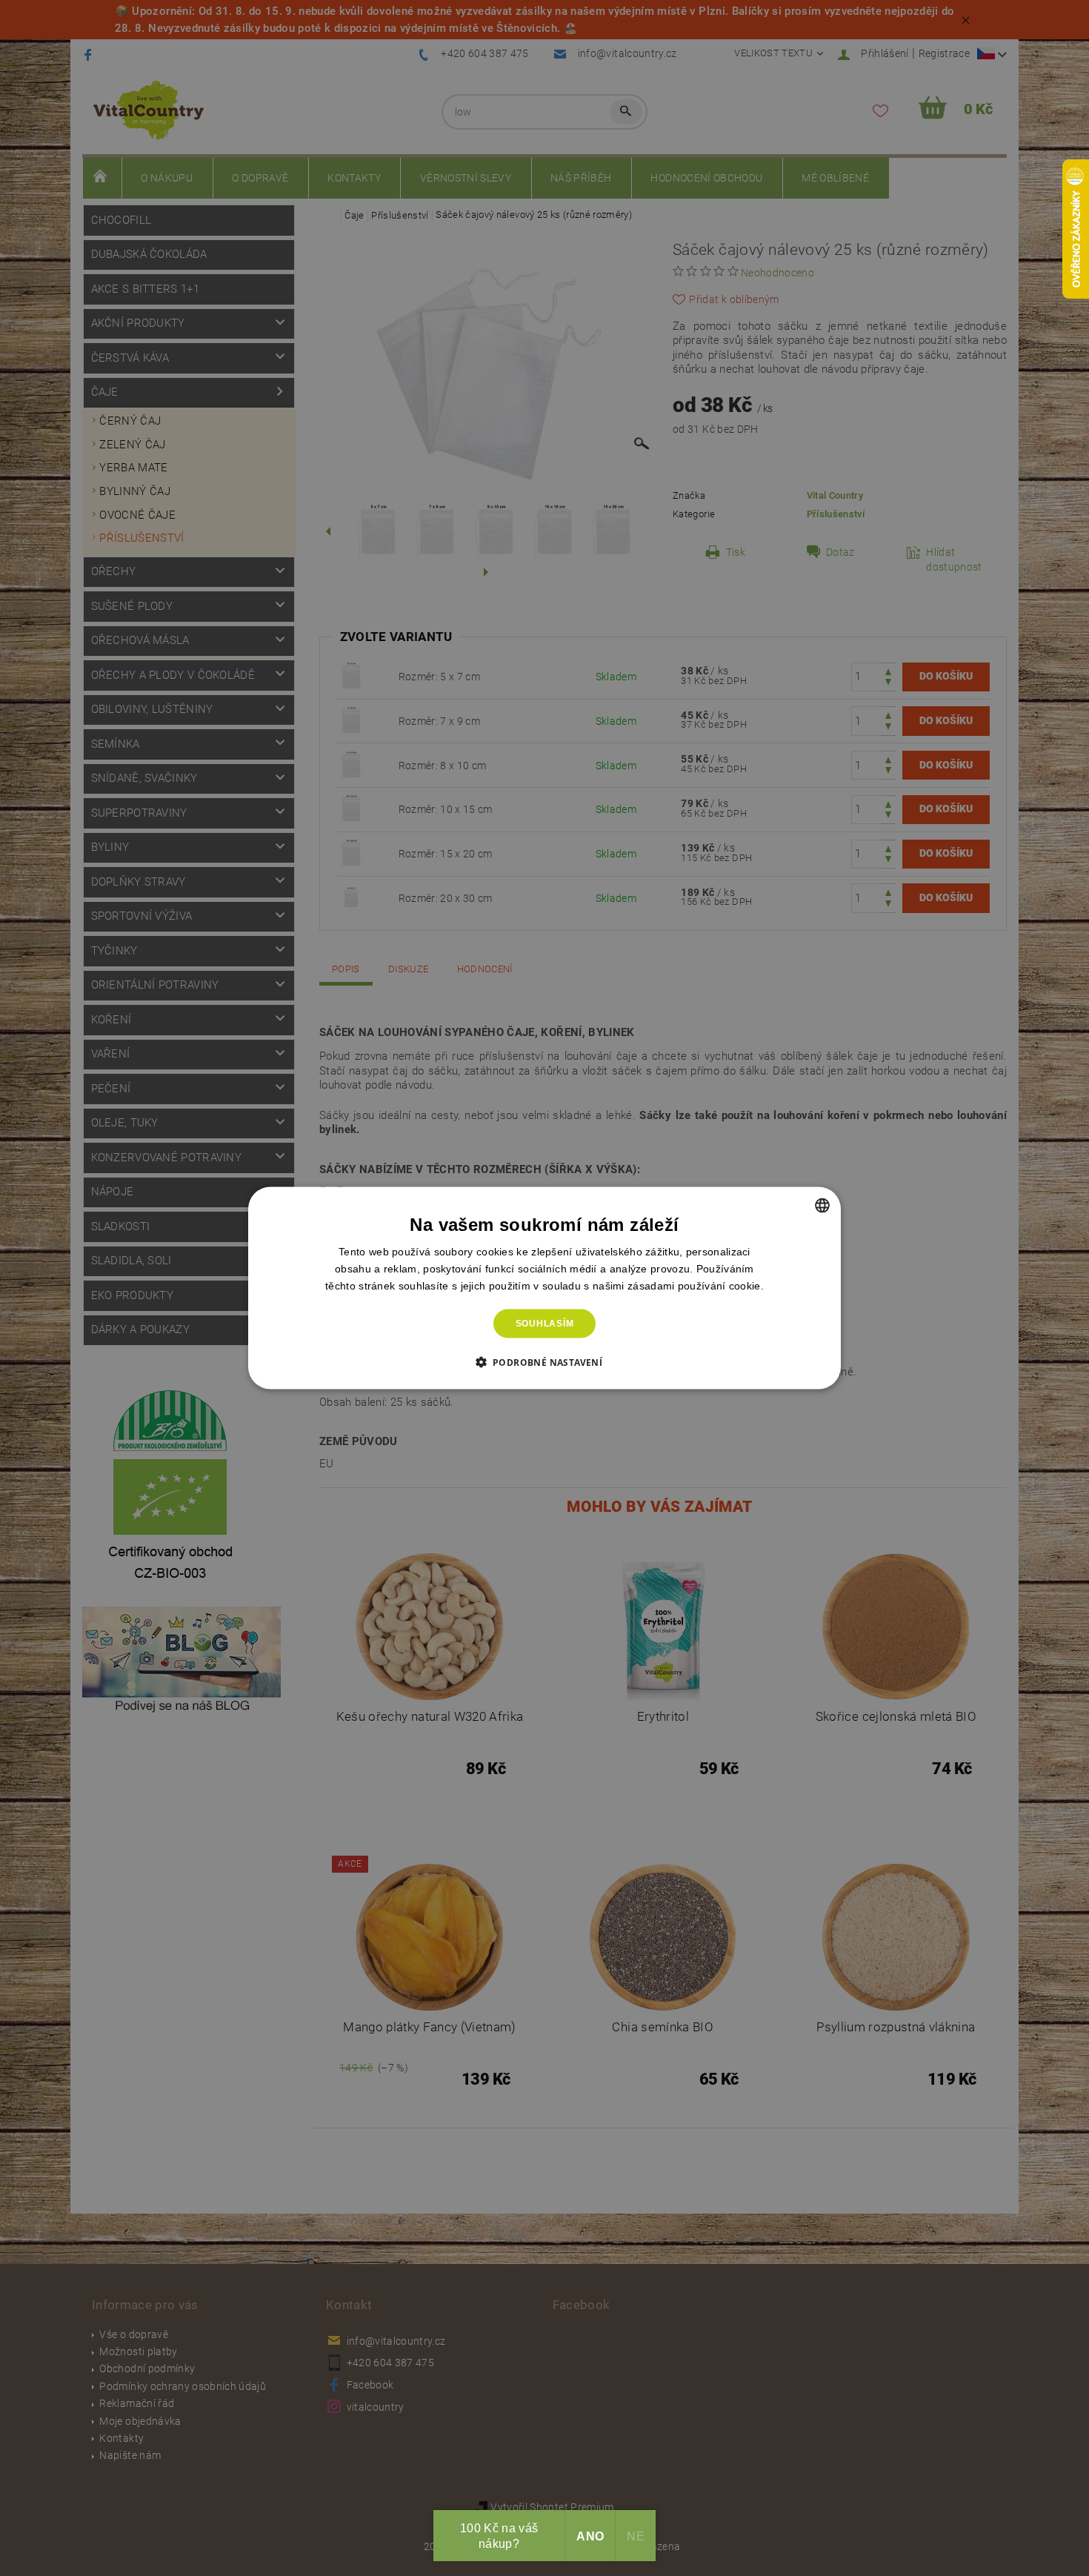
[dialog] (544, 1288)
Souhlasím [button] (545, 1324)
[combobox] (822, 1206)
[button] (545, 1361)
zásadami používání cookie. (696, 1286)
